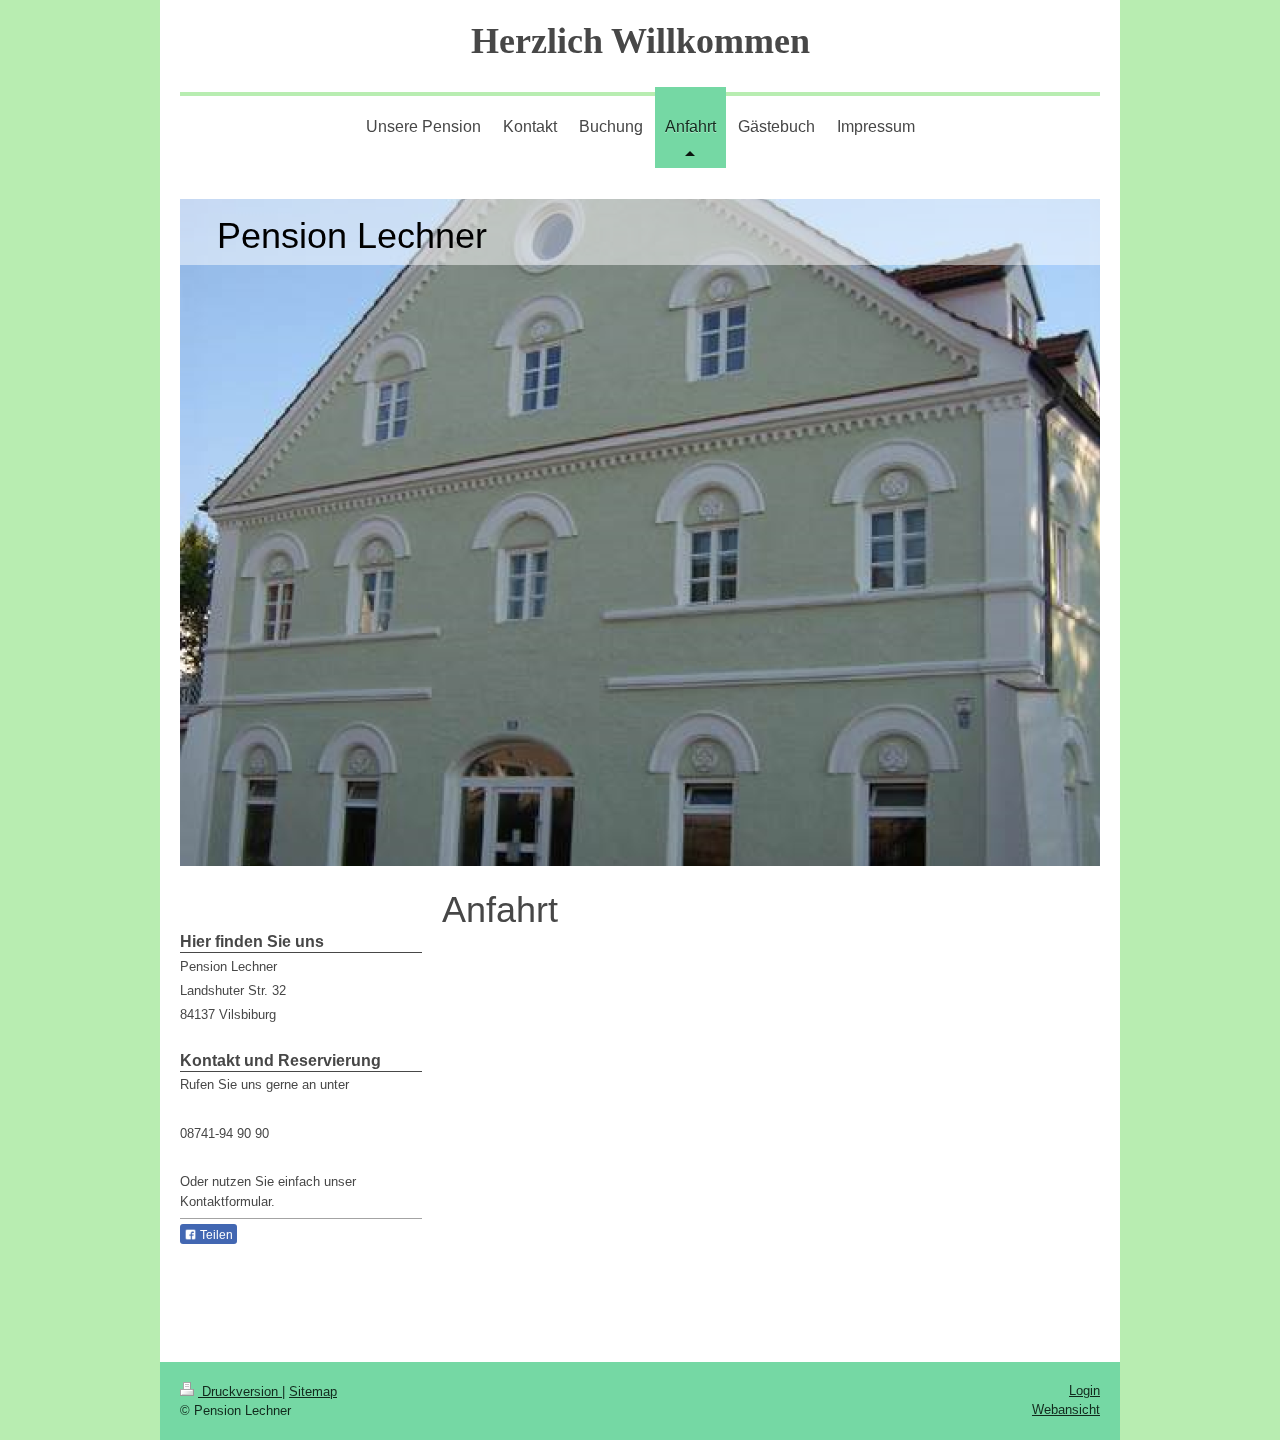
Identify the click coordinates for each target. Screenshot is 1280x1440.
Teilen (215, 1235)
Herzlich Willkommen (640, 41)
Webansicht (1066, 1409)
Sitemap (313, 1391)
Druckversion (240, 1391)
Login (1084, 1390)
